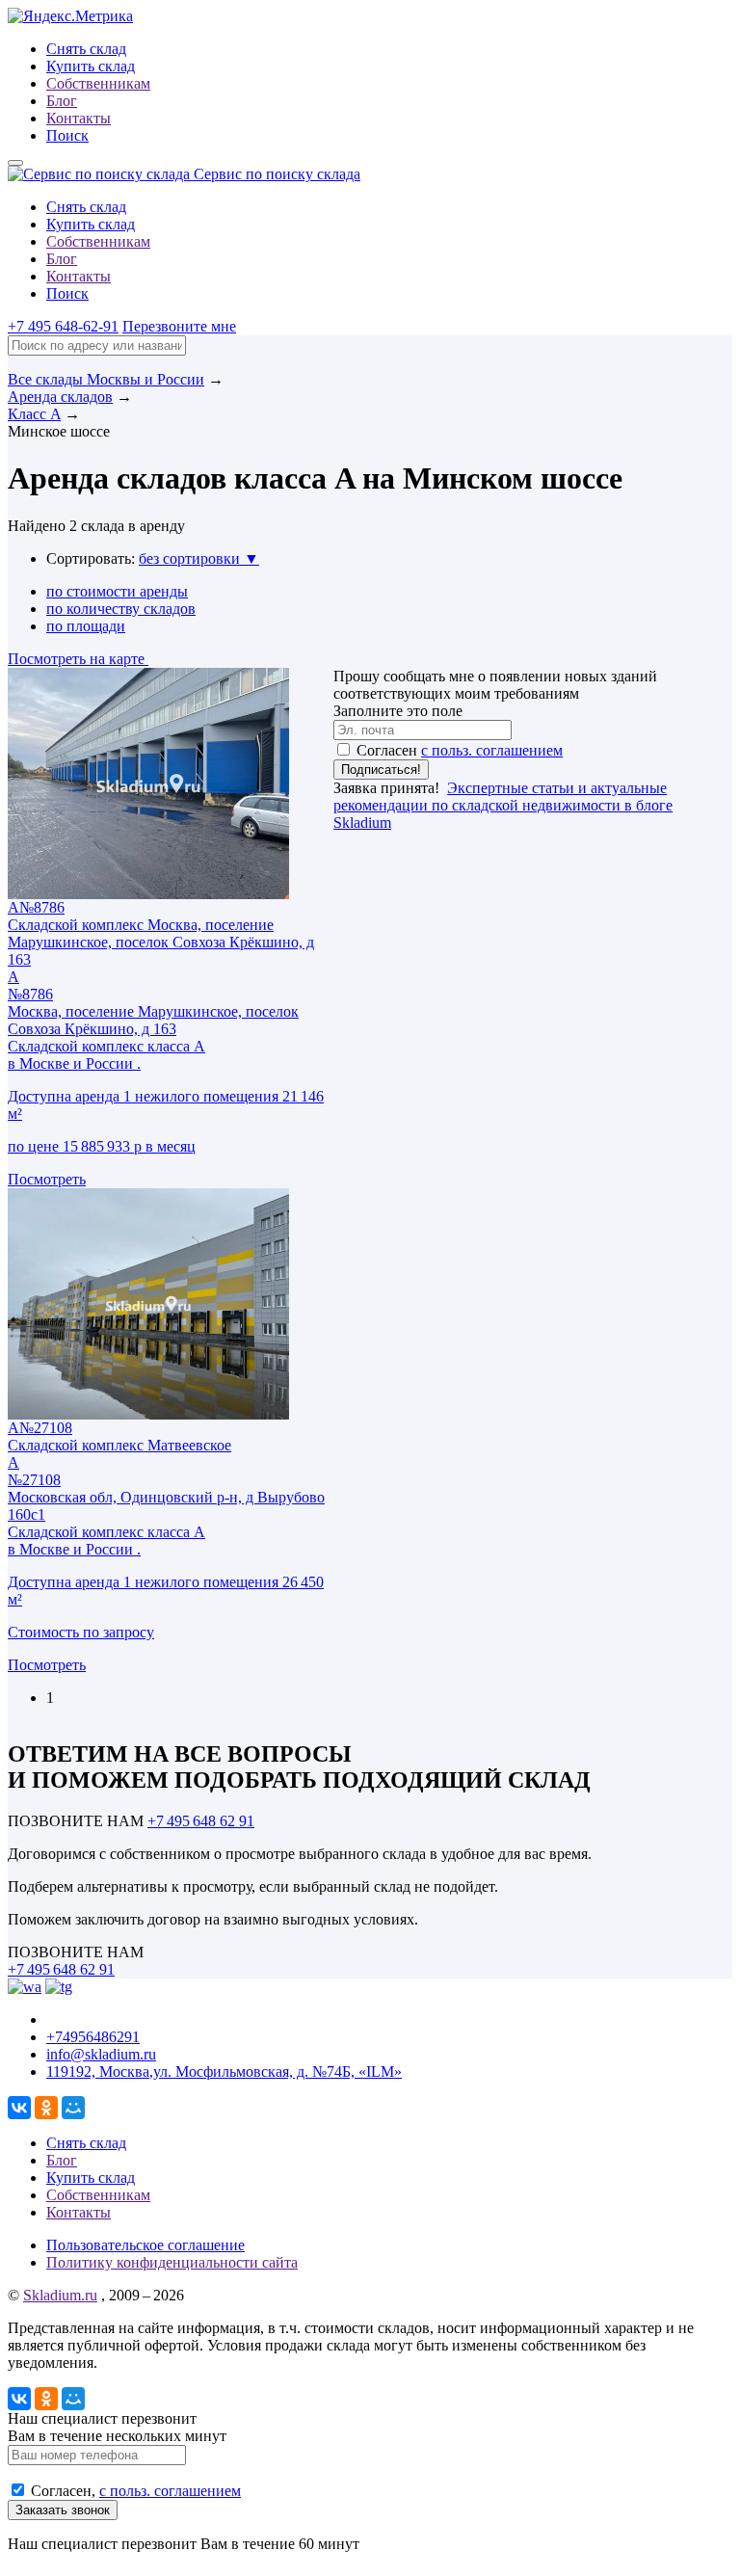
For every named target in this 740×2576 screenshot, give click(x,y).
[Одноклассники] (46, 2108)
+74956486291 (93, 2037)
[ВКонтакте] (19, 2108)
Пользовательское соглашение (145, 2245)
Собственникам (98, 83)
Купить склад (91, 66)
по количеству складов (121, 609)
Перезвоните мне (179, 326)
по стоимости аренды (117, 591)
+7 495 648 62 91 (201, 1821)
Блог (62, 101)
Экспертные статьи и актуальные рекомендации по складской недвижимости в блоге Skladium (503, 805)
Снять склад (86, 49)
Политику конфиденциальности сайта (172, 2262)
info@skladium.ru (101, 2054)
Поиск (67, 135)
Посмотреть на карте (78, 659)
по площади (86, 626)
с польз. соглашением (492, 750)
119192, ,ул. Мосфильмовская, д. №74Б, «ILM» (224, 2071)
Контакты (79, 118)
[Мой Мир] (73, 2108)
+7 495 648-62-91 (63, 326)
